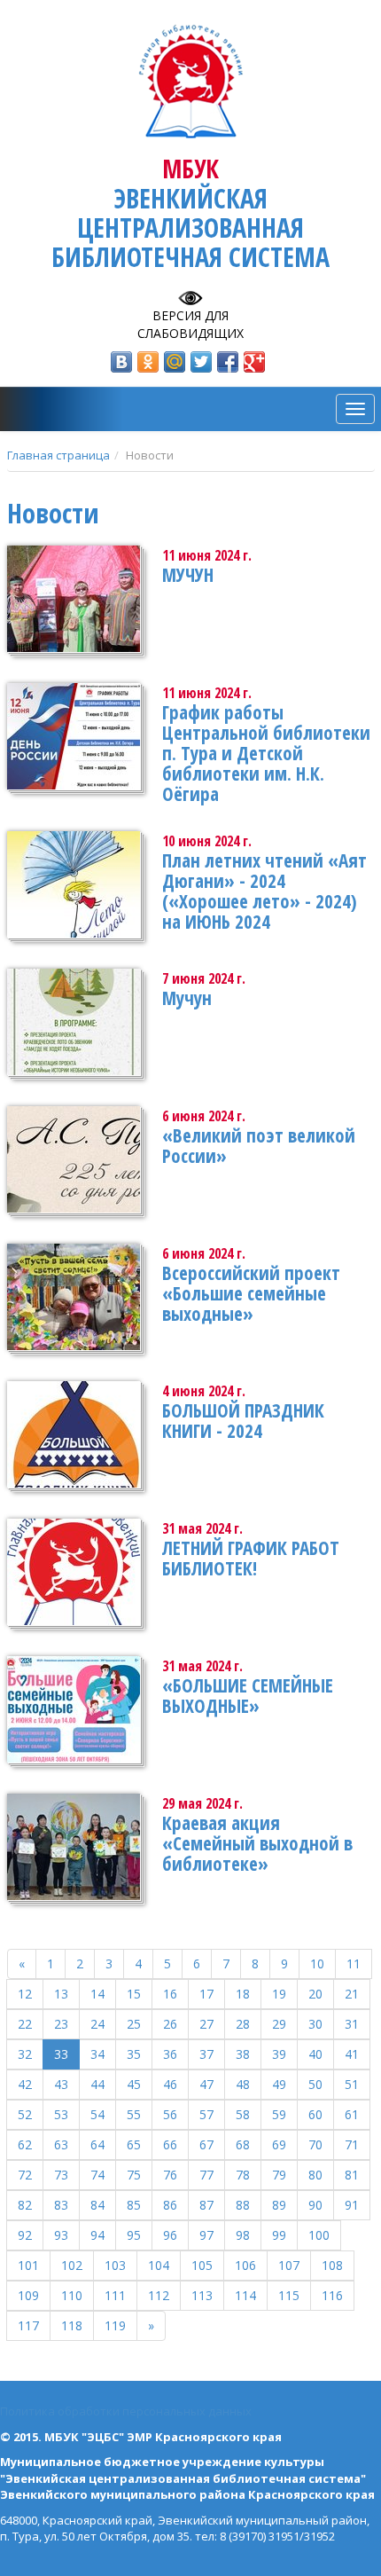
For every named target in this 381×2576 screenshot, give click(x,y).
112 (159, 2295)
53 (61, 2114)
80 (315, 2175)
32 (25, 2054)
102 (72, 2265)
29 (279, 2024)
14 (97, 1994)
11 (354, 1963)
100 (319, 2235)
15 (134, 1994)
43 (61, 2084)
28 (243, 2024)
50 (315, 2084)
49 (279, 2084)
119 (115, 2325)
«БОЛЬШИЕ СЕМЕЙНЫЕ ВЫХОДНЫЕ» (248, 1696)
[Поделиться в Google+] (254, 362)
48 (243, 2084)
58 (243, 2114)
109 (28, 2295)
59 (279, 2114)
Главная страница (58, 455)
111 (115, 2295)
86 (170, 2205)
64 (97, 2144)
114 (245, 2295)
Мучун (187, 998)
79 (279, 2175)
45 (134, 2084)
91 (352, 2205)
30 (315, 2024)
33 (61, 2054)
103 (115, 2265)
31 (352, 2024)
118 (72, 2325)
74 (97, 2175)
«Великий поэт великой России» (259, 1146)
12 (25, 1994)
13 (61, 1994)
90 (315, 2205)
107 (289, 2265)
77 (206, 2175)
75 (134, 2175)
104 (159, 2265)
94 (97, 2235)
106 (245, 2265)
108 (332, 2265)
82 (25, 2205)
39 (279, 2054)
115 (289, 2295)
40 (315, 2054)
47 (206, 2084)
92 (25, 2235)
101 (28, 2265)
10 (317, 1963)
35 (134, 2054)
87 (206, 2205)
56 (170, 2114)
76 (170, 2175)
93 (61, 2235)
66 (170, 2144)
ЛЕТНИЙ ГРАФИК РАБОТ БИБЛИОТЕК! (251, 1558)
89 (279, 2205)
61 (352, 2114)
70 (315, 2144)
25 (134, 2024)
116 (332, 2295)
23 (61, 2024)
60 (315, 2114)
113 (202, 2295)
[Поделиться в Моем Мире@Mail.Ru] (175, 362)
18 (243, 1994)
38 (243, 2054)
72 (25, 2175)
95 (134, 2235)
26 (170, 2024)
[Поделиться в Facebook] (228, 362)
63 (61, 2144)
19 (279, 1994)
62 (25, 2144)
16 (170, 1994)
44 (97, 2084)
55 (134, 2114)
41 (352, 2054)
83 (61, 2205)
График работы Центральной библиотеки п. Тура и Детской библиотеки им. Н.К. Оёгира (266, 753)
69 (279, 2144)
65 (134, 2144)
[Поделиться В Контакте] (121, 362)
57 (206, 2114)
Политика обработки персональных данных (126, 2411)
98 (243, 2235)
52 (25, 2114)
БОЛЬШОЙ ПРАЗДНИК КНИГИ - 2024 (243, 1421)
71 (352, 2144)
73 (61, 2175)
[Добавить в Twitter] (201, 362)
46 (170, 2084)
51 (352, 2084)
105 (202, 2265)
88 (243, 2205)
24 (97, 2024)
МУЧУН (188, 575)
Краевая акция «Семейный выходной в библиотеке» (257, 1843)
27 (206, 2024)
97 (206, 2235)
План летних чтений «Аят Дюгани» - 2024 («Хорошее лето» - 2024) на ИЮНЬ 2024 (264, 891)
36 (170, 2054)
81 (352, 2175)
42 (25, 2084)
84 (97, 2205)
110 (72, 2295)
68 (243, 2144)
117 (28, 2325)
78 (243, 2175)
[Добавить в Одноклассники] (148, 362)
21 (352, 1994)
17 (206, 1994)
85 (134, 2205)
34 (97, 2054)
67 (206, 2144)
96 (170, 2235)
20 (315, 1994)
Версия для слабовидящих (190, 324)
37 (206, 2054)
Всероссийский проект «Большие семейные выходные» (251, 1293)
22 (25, 2024)
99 (279, 2235)
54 (97, 2114)
